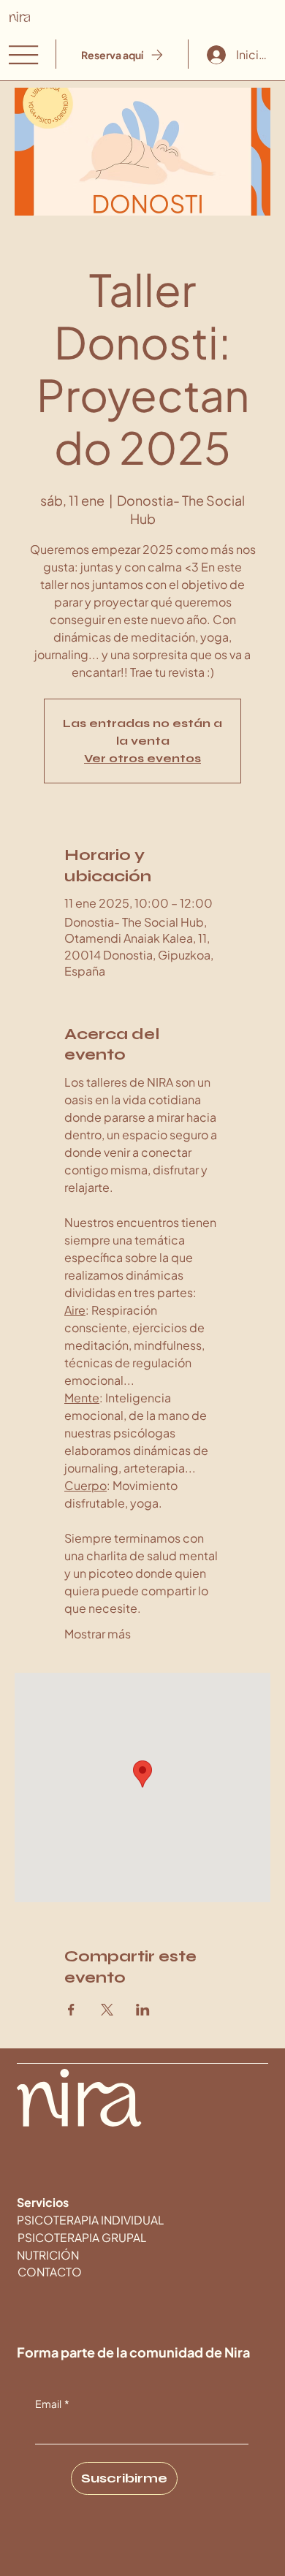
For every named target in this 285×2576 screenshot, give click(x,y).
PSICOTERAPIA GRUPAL (82, 2237)
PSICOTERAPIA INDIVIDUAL (90, 2220)
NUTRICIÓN (48, 2255)
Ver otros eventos (142, 758)
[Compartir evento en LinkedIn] (143, 2010)
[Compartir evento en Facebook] (71, 2010)
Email (52, 2404)
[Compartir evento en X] (107, 2010)
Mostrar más (98, 1634)
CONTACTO (50, 2272)
